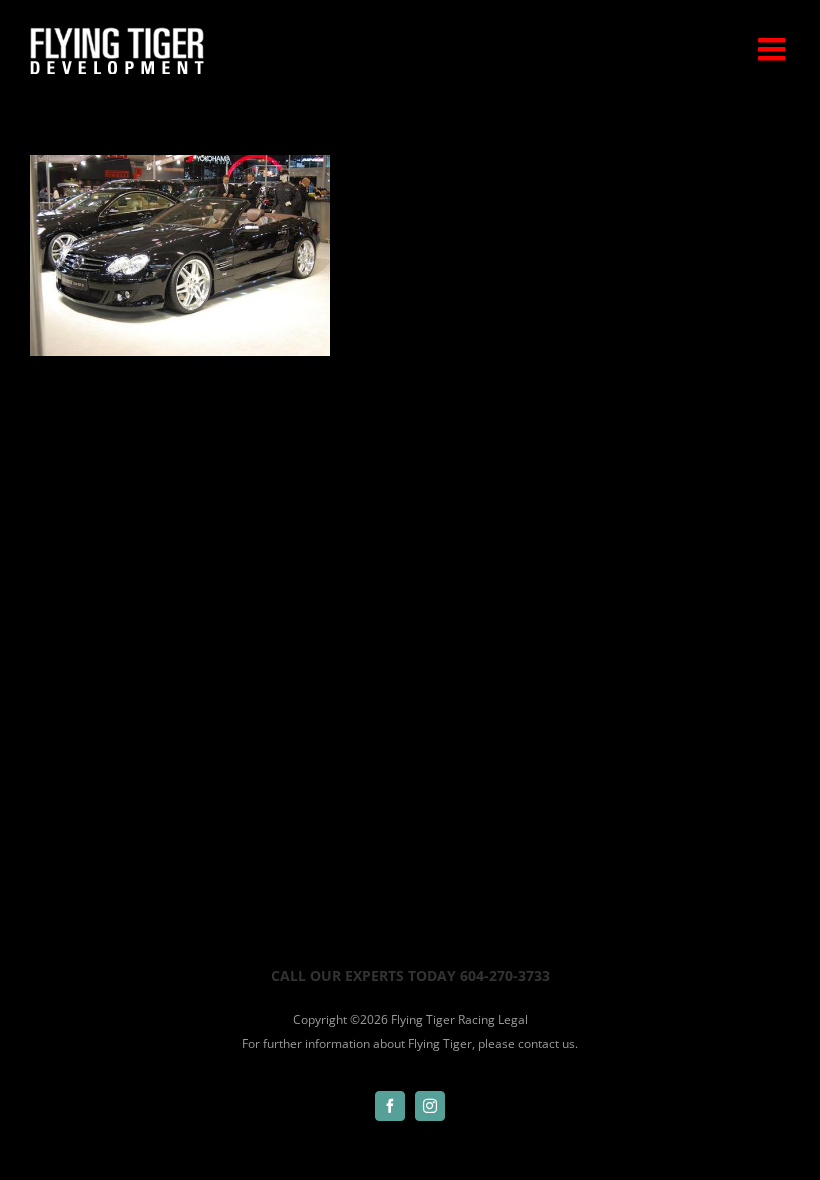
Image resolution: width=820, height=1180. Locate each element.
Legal (513, 1019)
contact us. (548, 1043)
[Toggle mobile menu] (774, 49)
